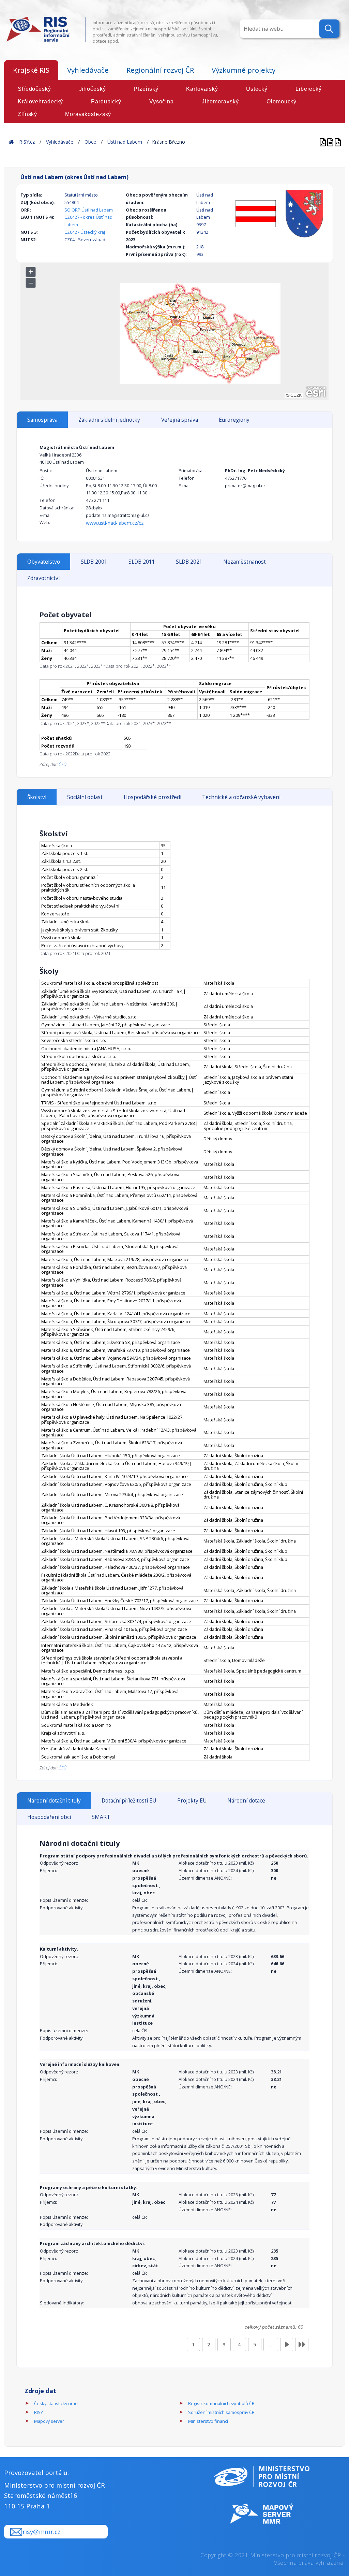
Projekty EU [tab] (192, 1801)
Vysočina (162, 102)
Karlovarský (202, 89)
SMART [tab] (101, 1817)
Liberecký (309, 89)
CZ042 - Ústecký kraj (85, 232)
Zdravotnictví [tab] (43, 578)
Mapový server (49, 2421)
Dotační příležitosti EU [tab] (129, 1801)
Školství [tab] (37, 797)
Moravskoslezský (88, 114)
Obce (90, 142)
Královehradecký (40, 102)
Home (11, 142)
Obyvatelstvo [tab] (44, 562)
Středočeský (34, 89)
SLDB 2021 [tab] (189, 562)
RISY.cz (27, 142)
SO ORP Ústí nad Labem (89, 210)
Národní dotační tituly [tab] (54, 1801)
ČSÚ (63, 764)
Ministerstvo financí (208, 2421)
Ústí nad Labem (125, 142)
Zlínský (27, 114)
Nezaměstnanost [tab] (245, 562)
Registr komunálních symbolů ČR (221, 2403)
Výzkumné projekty (244, 70)
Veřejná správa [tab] (180, 420)
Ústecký (257, 89)
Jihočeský (93, 89)
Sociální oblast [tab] (85, 797)
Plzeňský (146, 89)
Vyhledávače (88, 70)
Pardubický (106, 102)
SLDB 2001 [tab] (94, 562)
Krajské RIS (31, 70)
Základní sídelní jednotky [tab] (109, 420)
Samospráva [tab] (42, 420)
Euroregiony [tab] (234, 420)
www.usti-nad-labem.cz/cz (115, 523)
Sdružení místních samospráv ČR (221, 2412)
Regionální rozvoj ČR (160, 70)
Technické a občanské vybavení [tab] (241, 797)
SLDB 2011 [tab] (142, 562)
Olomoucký (282, 102)
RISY (39, 2412)
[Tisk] (331, 142)
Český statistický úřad (56, 2403)
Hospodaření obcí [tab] (49, 1817)
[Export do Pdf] (323, 142)
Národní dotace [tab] (246, 1801)
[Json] (338, 142)
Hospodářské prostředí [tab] (153, 797)
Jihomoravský (220, 102)
